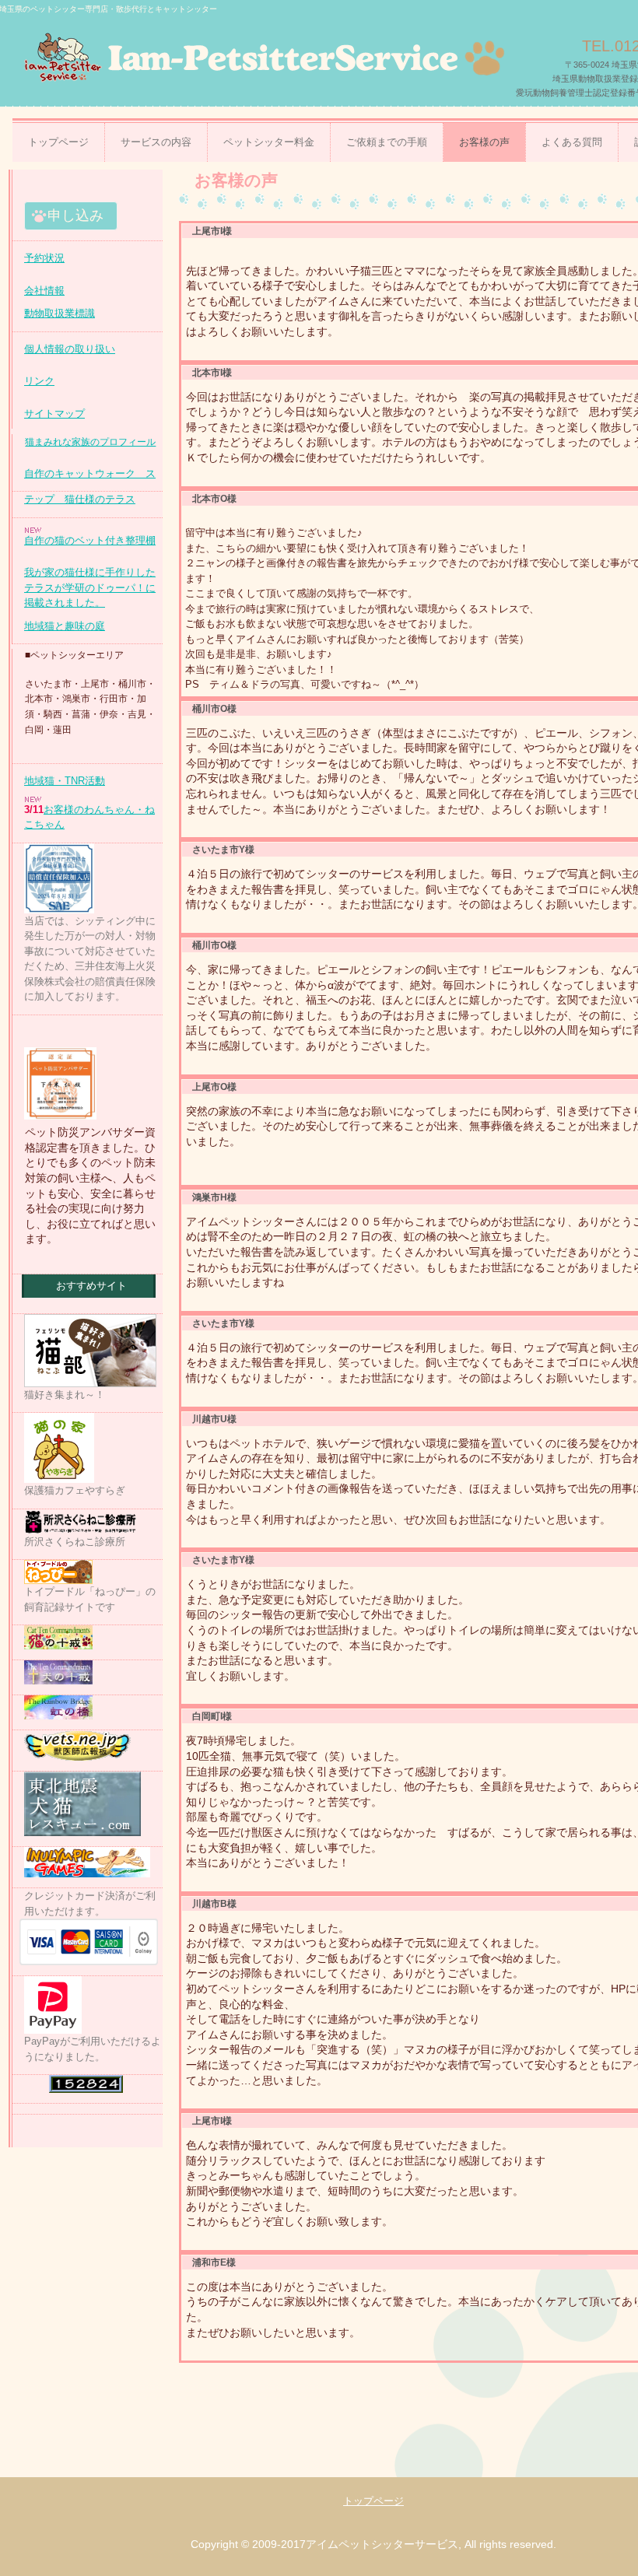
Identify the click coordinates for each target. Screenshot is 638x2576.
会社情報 (44, 291)
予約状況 (44, 258)
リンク (39, 381)
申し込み (75, 216)
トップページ (58, 142)
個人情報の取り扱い (70, 349)
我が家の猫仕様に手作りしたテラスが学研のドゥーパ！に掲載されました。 (90, 587)
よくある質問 (572, 142)
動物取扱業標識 (60, 313)
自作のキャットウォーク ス (90, 473)
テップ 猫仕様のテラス (80, 499)
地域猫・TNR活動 (65, 781)
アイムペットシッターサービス (260, 56)
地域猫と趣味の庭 (65, 626)
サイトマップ (54, 414)
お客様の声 (484, 142)
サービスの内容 (156, 142)
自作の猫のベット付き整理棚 (90, 540)
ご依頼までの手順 (387, 142)
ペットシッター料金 (269, 142)
